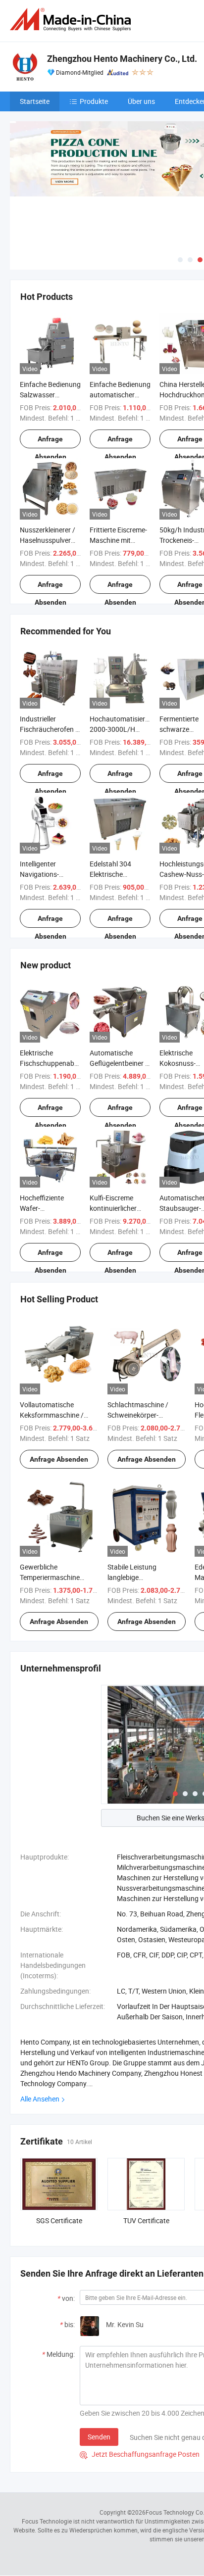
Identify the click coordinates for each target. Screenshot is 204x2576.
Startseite (35, 101)
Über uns (141, 101)
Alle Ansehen (40, 2099)
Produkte (94, 101)
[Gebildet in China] (72, 20)
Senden (99, 2437)
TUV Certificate (146, 2220)
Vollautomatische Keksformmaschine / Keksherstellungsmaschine (61, 1415)
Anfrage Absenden (51, 442)
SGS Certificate (59, 2220)
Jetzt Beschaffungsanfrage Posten (140, 2454)
